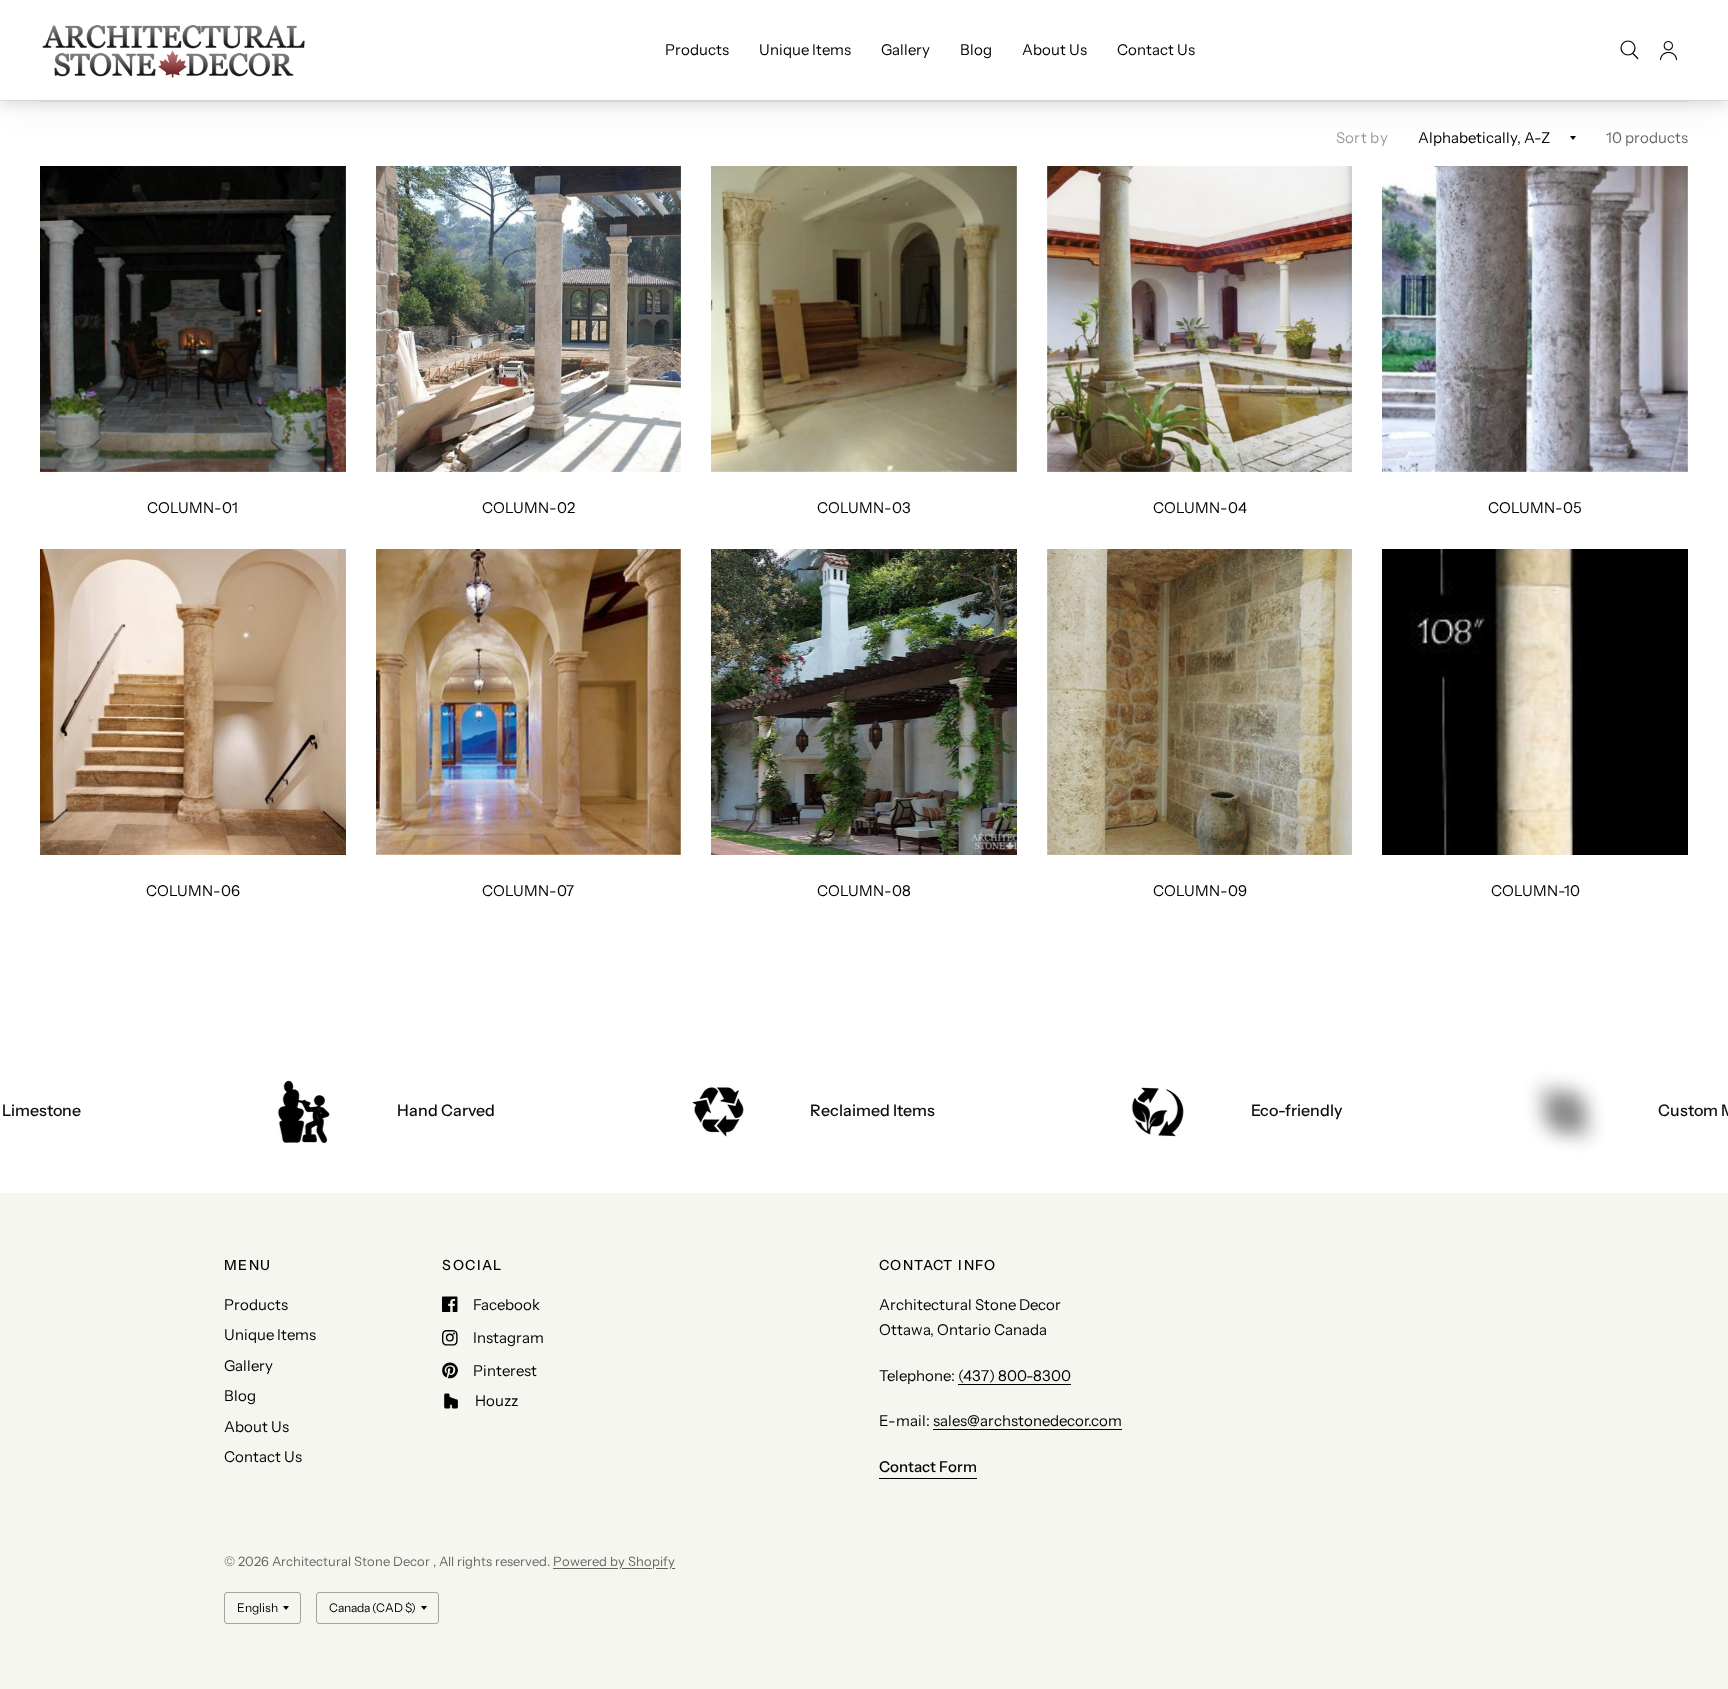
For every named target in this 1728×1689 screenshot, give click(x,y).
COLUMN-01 (192, 507)
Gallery (905, 49)
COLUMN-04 (1200, 507)
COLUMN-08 (864, 890)
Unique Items (805, 49)
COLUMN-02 (528, 507)
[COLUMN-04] (1200, 319)
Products (697, 49)
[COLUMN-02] (529, 319)
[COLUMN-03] (864, 319)
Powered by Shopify (614, 1561)
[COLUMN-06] (193, 702)
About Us (1054, 49)
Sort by (1362, 137)
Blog (976, 49)
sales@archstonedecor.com (1027, 1420)
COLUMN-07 (528, 890)
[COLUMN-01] (193, 319)
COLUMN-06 (193, 890)
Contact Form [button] (928, 1466)
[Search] (1629, 50)
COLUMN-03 (864, 507)
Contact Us (1156, 49)
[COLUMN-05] (1535, 319)
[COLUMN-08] (864, 702)
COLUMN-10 (1535, 890)
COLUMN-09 (1200, 890)
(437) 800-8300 (1014, 1375)
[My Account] (1668, 50)
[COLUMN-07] (529, 702)
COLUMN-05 (1535, 507)
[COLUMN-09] (1200, 702)
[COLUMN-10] (1535, 702)
